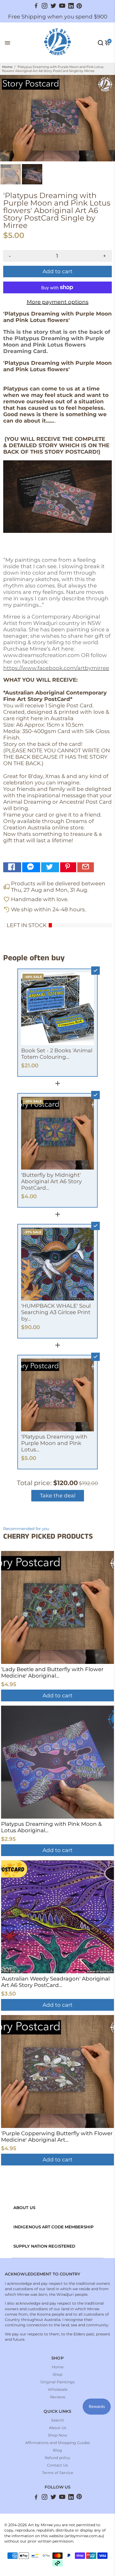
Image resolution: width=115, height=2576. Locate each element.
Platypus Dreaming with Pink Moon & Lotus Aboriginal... (51, 1827)
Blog (57, 2450)
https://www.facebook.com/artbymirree (56, 668)
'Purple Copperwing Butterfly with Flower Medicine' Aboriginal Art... (57, 2137)
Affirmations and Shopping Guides (57, 2443)
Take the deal (58, 1496)
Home (7, 67)
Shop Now (57, 2435)
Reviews (58, 2397)
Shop (57, 2374)
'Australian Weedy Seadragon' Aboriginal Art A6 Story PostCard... (55, 1982)
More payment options (58, 302)
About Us (58, 2428)
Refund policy (57, 2458)
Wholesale (58, 2389)
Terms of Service (57, 2473)
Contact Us (57, 2465)
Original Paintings (57, 2382)
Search (57, 2420)
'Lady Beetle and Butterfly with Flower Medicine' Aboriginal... (52, 1672)
